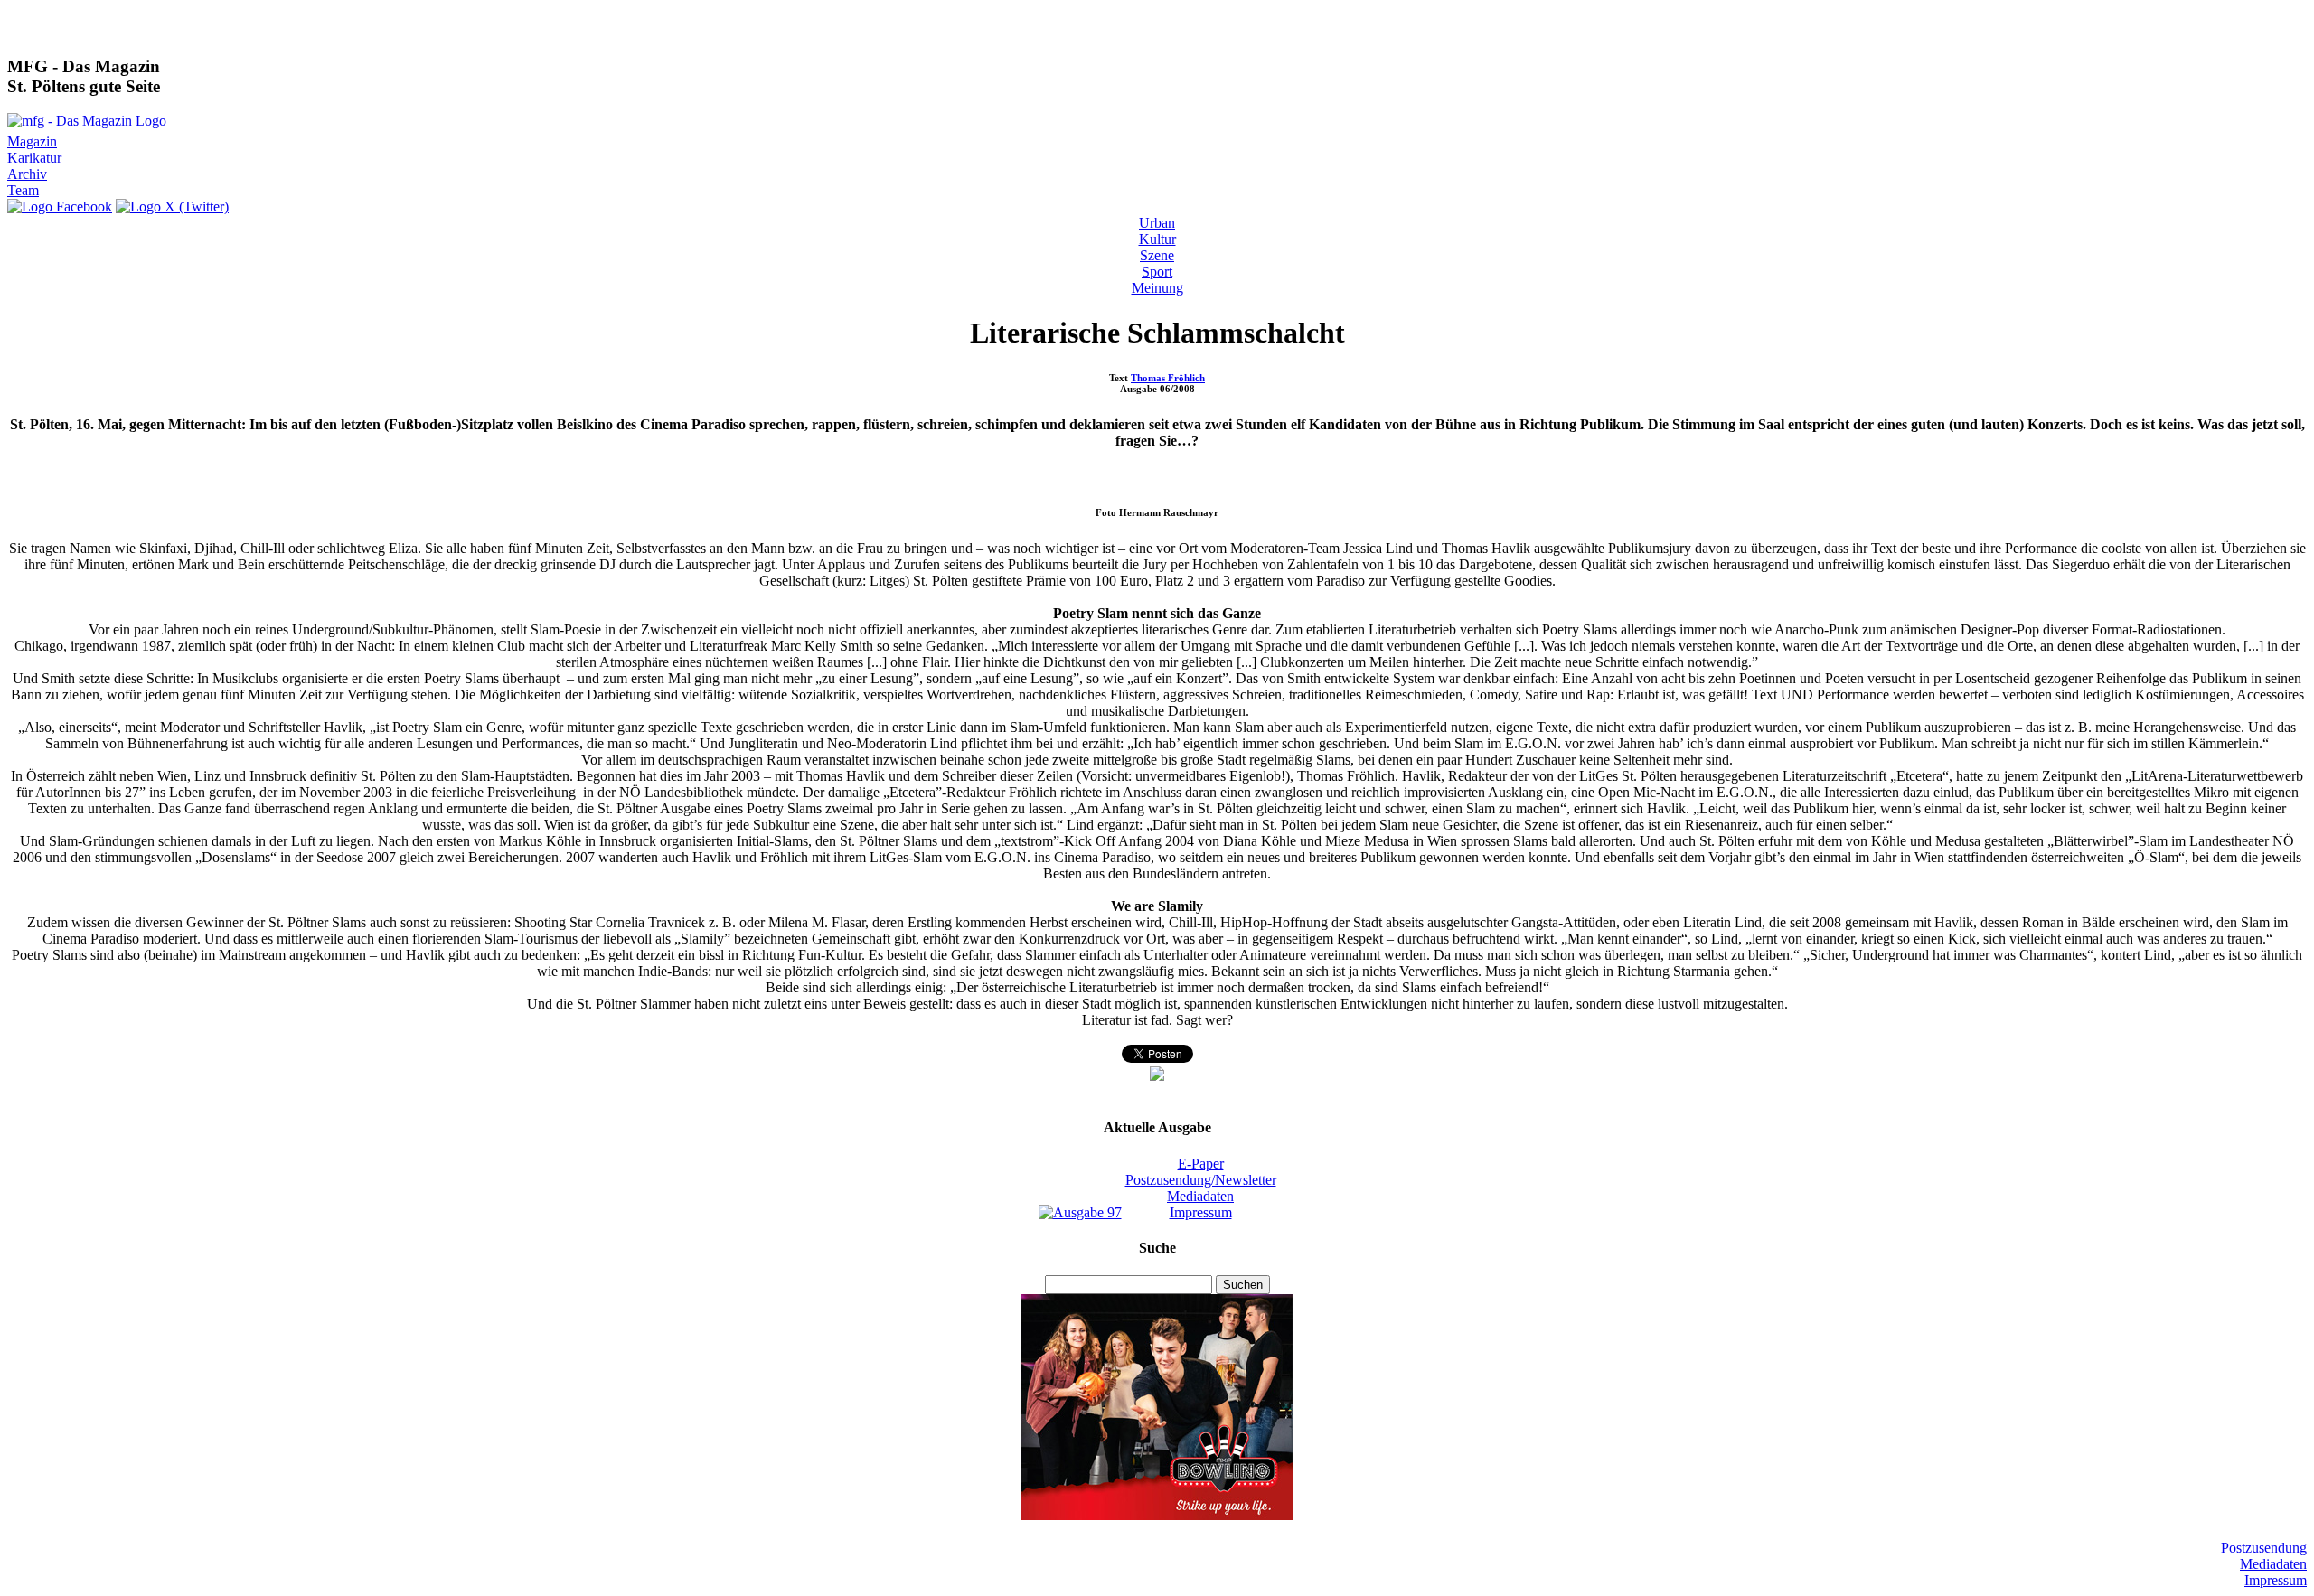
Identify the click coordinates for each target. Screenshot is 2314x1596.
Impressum (1201, 1212)
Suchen (1243, 1285)
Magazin (32, 141)
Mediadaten (1200, 1196)
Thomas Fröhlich (1168, 378)
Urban (1157, 223)
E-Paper (1201, 1164)
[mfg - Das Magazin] (87, 121)
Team (23, 190)
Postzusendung (2264, 1548)
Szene (1157, 255)
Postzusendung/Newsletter (1201, 1180)
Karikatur (34, 158)
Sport (1157, 272)
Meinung (1157, 288)
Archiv (27, 174)
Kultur (1157, 239)
